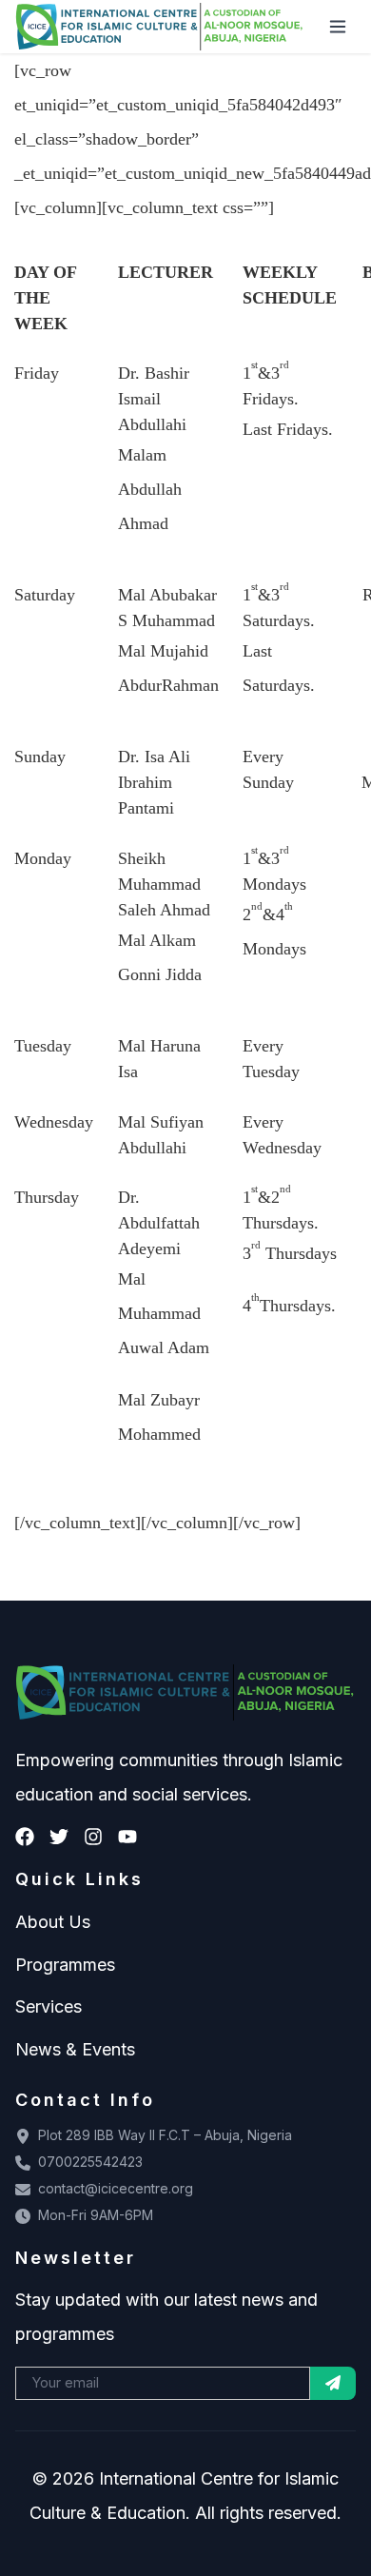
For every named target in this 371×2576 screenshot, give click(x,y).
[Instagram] (93, 1837)
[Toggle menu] (338, 27)
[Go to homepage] (160, 27)
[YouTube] (127, 1837)
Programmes (65, 1965)
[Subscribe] (333, 2383)
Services (49, 2006)
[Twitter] (59, 1837)
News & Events (75, 2049)
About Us (53, 1922)
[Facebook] (25, 1837)
